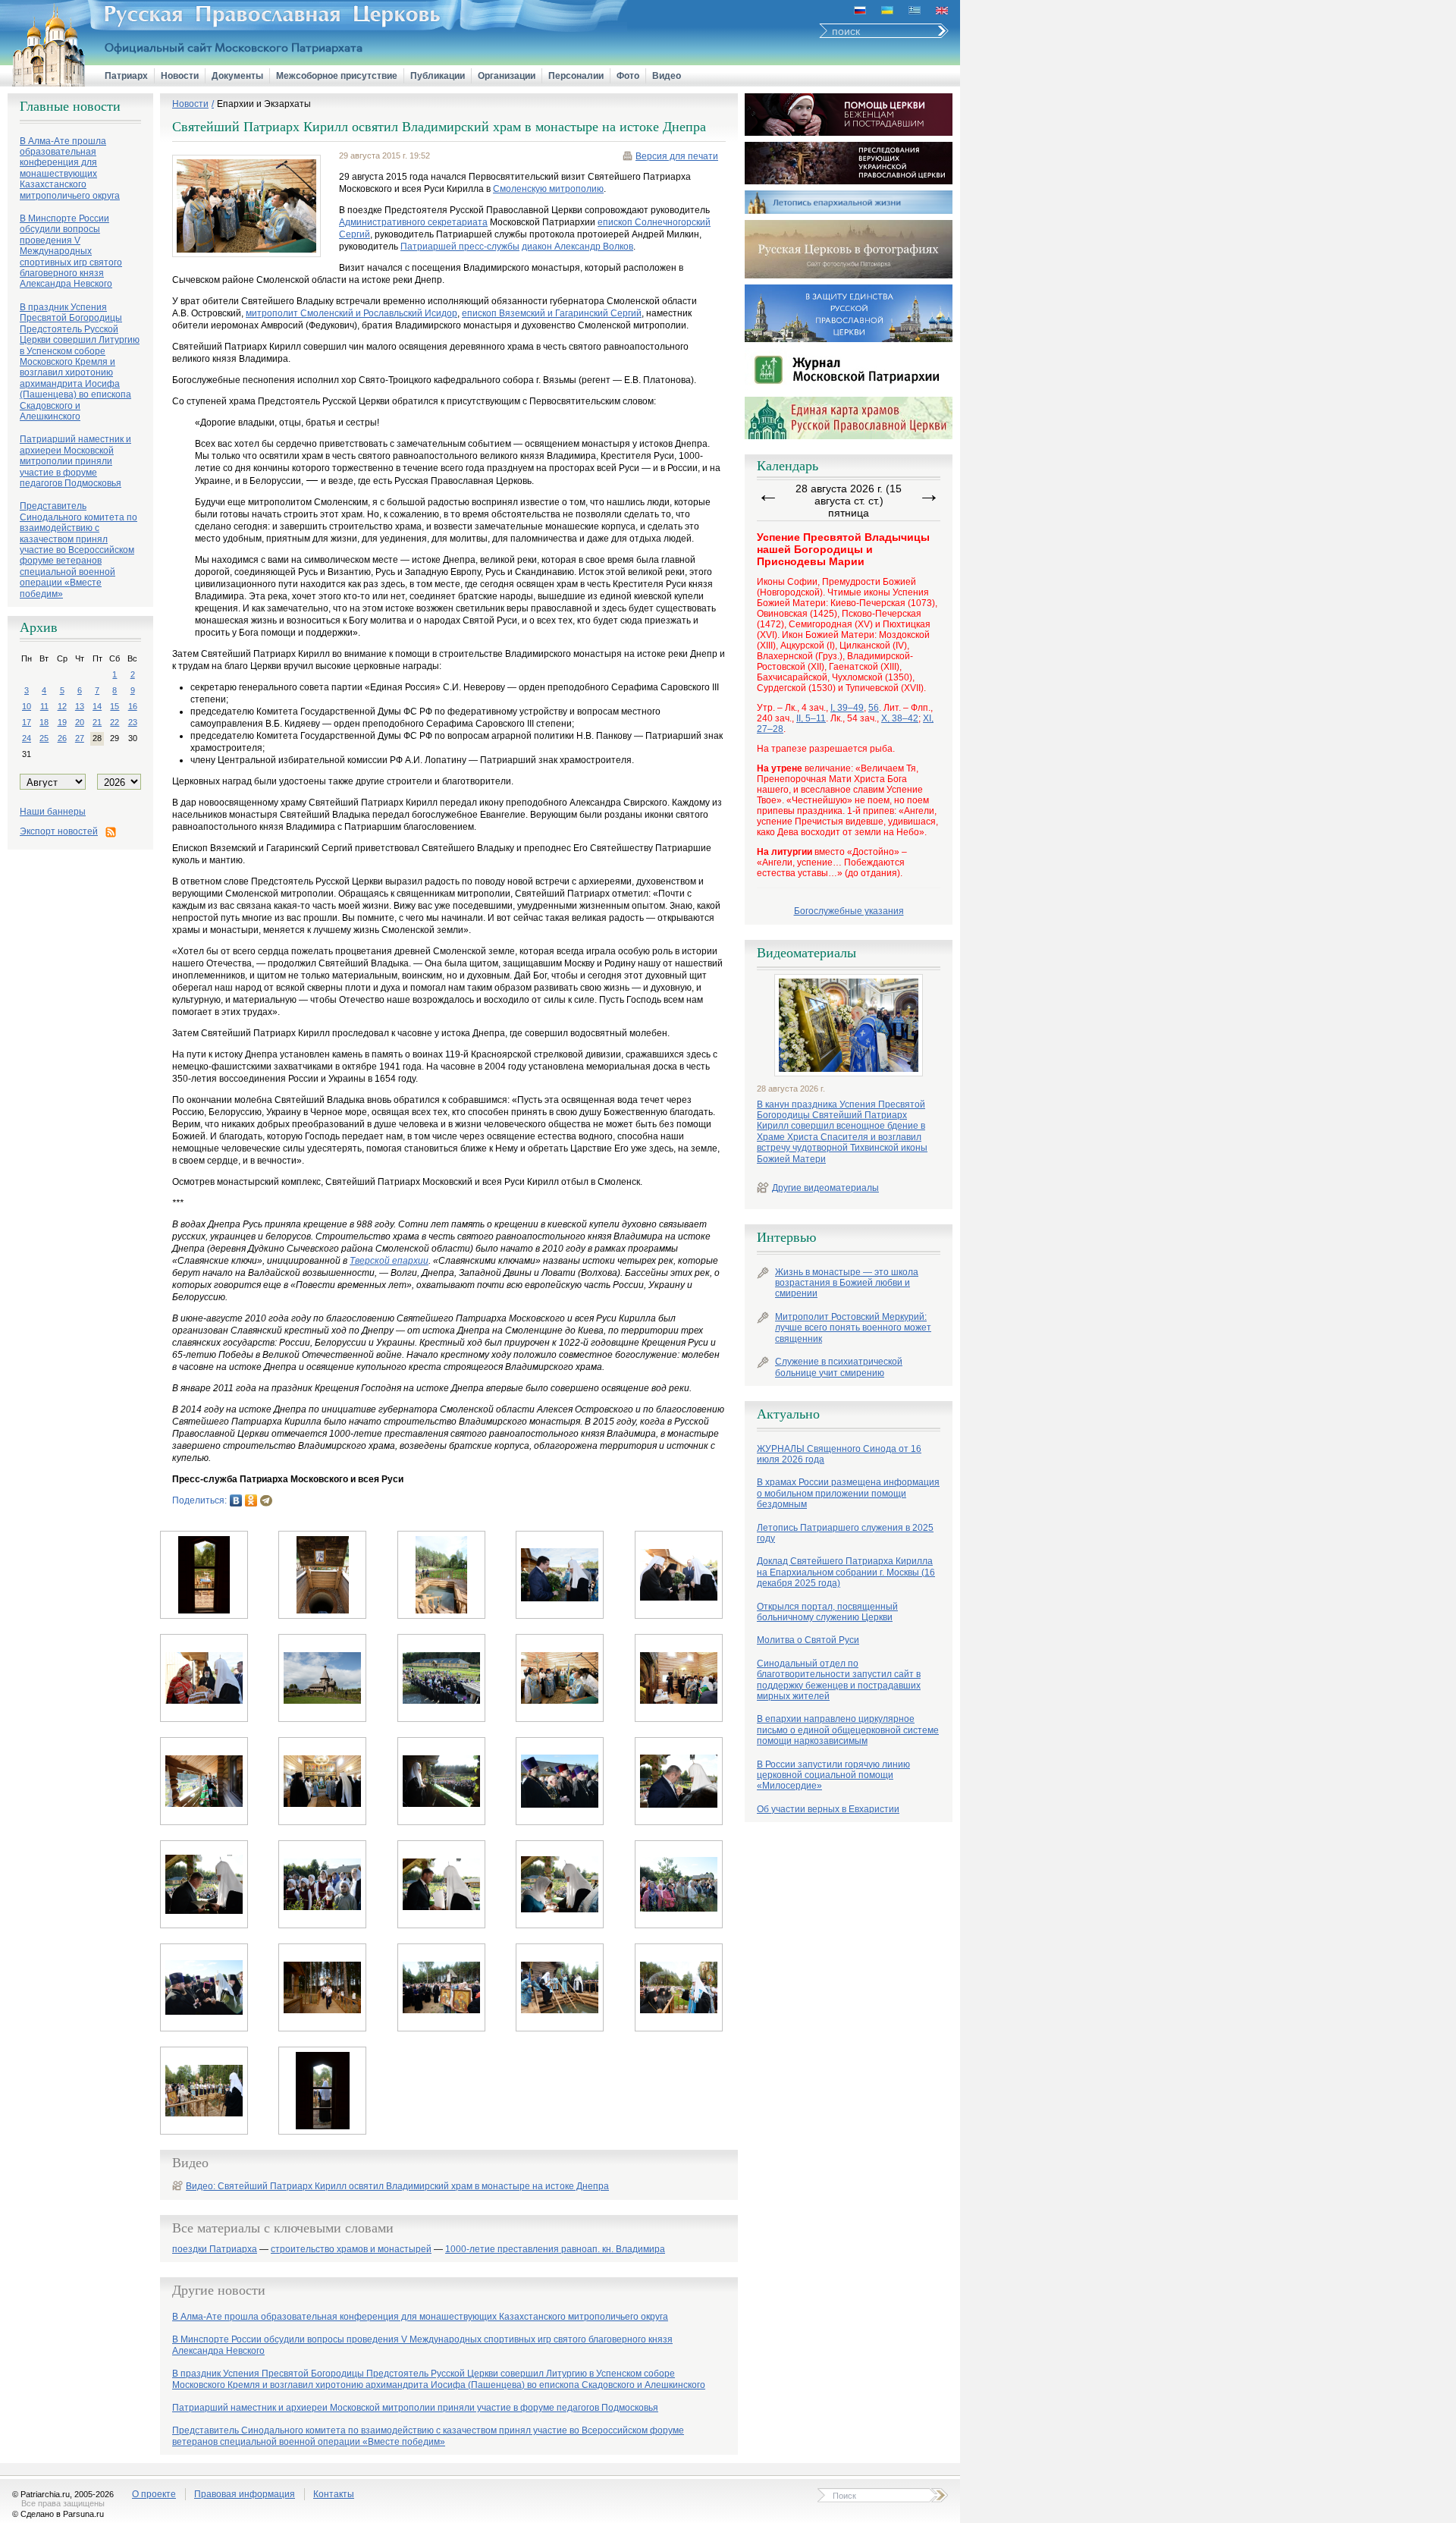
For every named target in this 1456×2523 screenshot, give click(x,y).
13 (80, 706)
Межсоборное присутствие (337, 76)
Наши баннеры (53, 812)
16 (133, 706)
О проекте (154, 2494)
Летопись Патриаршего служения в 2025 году (845, 1533)
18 (44, 722)
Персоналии (576, 76)
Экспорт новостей (59, 831)
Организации (507, 76)
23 (133, 722)
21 (97, 722)
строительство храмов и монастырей (351, 2250)
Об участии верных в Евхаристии (828, 1809)
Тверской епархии (389, 1261)
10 (27, 706)
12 (62, 706)
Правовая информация (245, 2494)
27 (80, 738)
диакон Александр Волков (577, 247)
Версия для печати (677, 156)
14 (97, 706)
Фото (628, 76)
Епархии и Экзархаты (264, 104)
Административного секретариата (413, 222)
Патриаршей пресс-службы (460, 247)
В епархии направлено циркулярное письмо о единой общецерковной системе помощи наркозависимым (848, 1730)
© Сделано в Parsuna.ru (58, 2514)
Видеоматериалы (806, 953)
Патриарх (126, 76)
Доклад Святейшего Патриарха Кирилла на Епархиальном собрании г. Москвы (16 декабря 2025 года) (846, 1572)
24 (27, 738)
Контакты (334, 2494)
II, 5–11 (811, 718)
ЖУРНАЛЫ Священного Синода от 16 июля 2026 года (839, 1454)
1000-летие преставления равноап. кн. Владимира (555, 2250)
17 (27, 722)
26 (62, 738)
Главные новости (70, 106)
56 (874, 708)
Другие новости (219, 2290)
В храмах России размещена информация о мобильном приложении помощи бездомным (848, 1493)
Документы (237, 76)
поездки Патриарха (215, 2250)
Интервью (786, 1237)
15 (115, 706)
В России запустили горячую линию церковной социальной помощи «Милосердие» (833, 1775)
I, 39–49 (847, 708)
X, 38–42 (900, 718)
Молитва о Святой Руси (808, 1640)
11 (44, 706)
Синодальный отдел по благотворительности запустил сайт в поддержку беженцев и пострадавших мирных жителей (839, 1680)
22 (115, 722)
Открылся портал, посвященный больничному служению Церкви (827, 1612)
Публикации (438, 76)
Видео (667, 76)
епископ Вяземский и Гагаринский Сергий (552, 313)
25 (44, 738)
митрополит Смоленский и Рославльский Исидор (351, 313)
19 (62, 722)
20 (80, 722)
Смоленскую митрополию (548, 189)
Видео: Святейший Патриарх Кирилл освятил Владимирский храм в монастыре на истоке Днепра (397, 2186)
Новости (180, 76)
